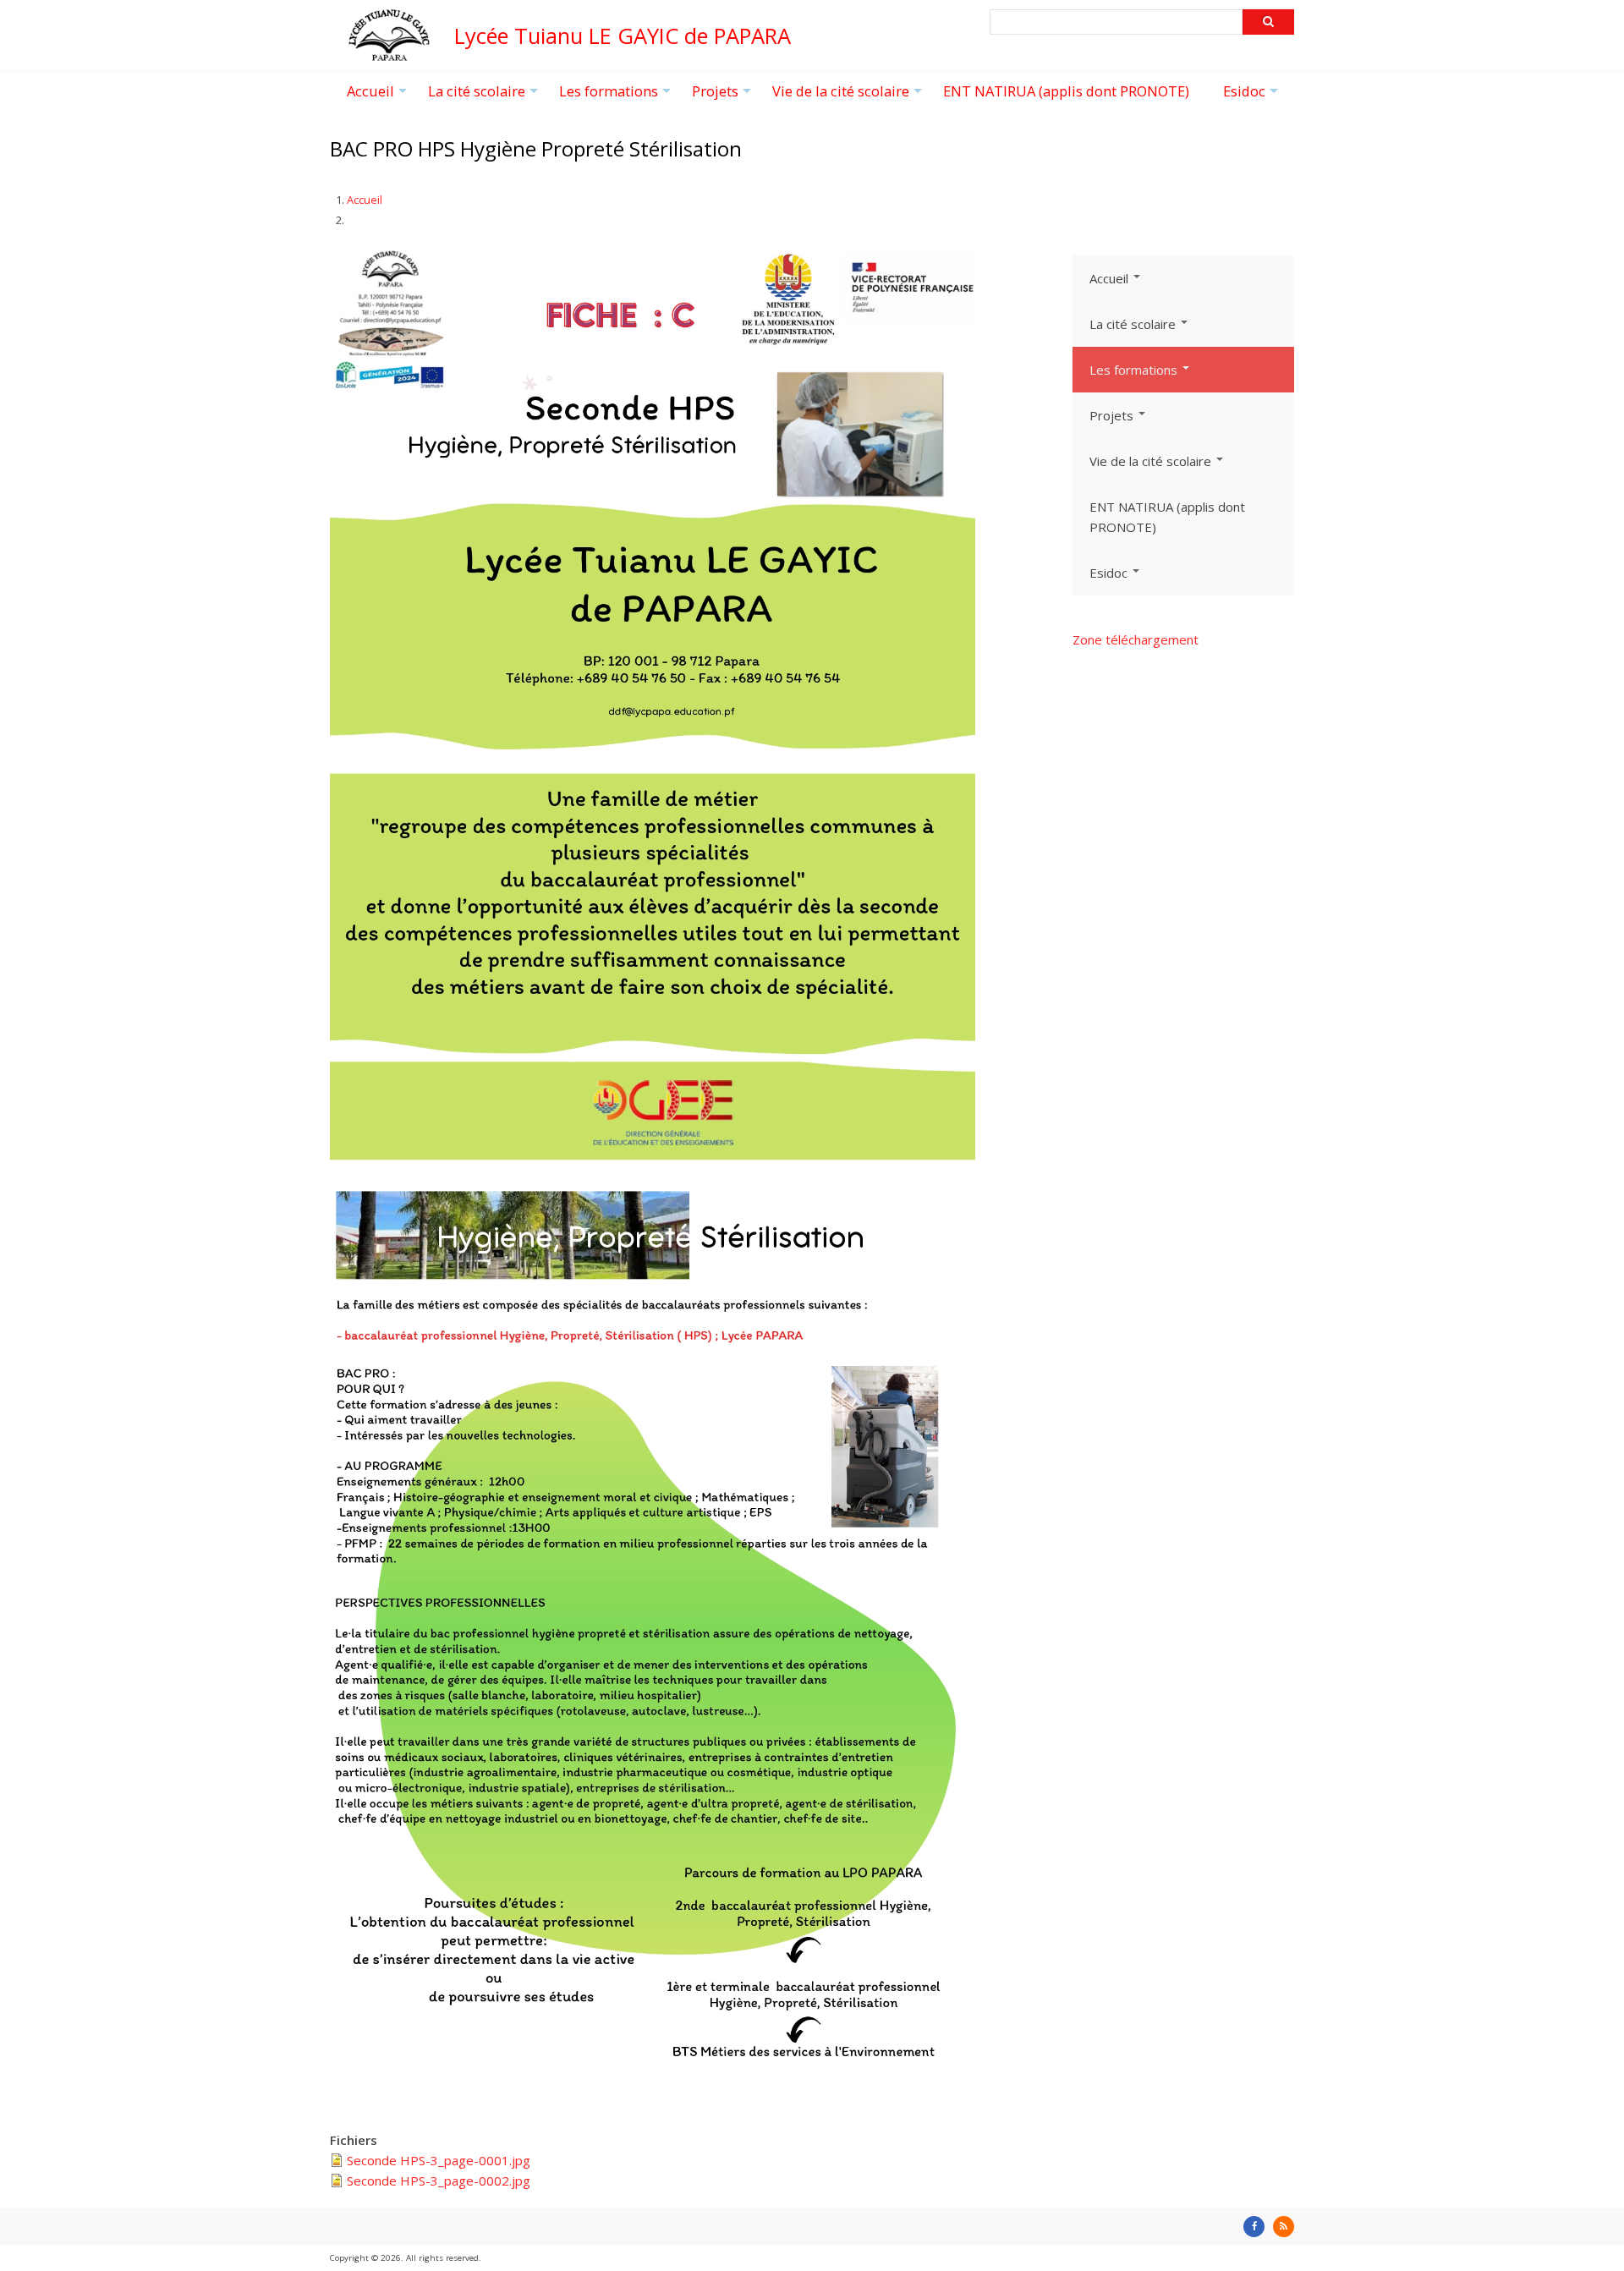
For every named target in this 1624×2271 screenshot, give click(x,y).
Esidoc (1253, 96)
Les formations (617, 96)
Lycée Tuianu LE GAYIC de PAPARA (623, 36)
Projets (724, 96)
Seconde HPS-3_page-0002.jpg (439, 2180)
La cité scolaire (485, 96)
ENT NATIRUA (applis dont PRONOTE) (1066, 91)
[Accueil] (389, 53)
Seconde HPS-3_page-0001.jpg (439, 2160)
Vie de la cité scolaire (849, 96)
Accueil (379, 96)
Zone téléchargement (1136, 639)
